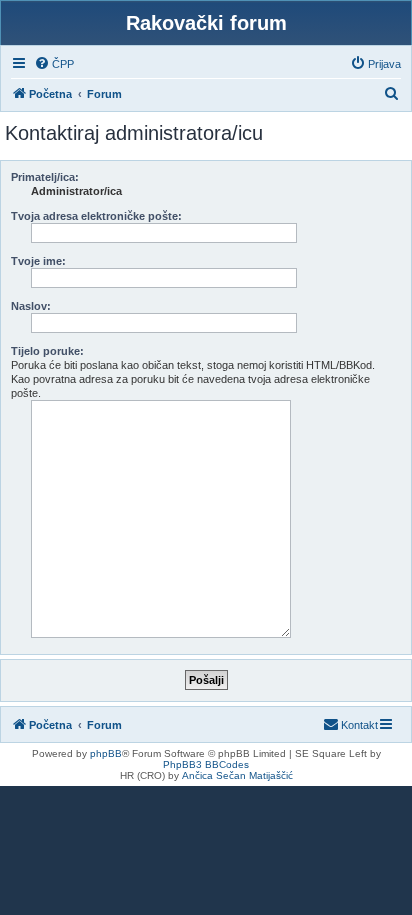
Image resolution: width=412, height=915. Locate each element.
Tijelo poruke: (47, 351)
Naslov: (31, 306)
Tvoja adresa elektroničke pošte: (96, 216)
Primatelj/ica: (45, 177)
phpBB (106, 753)
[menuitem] (54, 64)
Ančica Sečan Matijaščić (237, 775)
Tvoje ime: (38, 261)
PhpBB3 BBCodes (206, 764)
